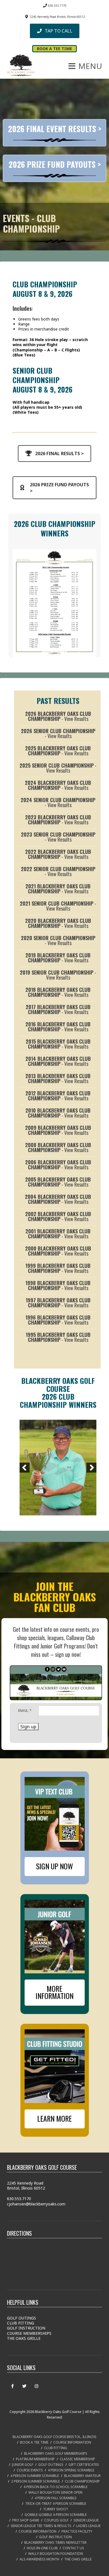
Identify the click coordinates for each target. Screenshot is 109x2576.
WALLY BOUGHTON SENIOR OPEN (55, 2492)
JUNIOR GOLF (23, 2465)
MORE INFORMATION (54, 1992)
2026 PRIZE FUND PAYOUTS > (55, 164)
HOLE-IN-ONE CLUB (42, 2548)
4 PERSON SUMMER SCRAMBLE (35, 2476)
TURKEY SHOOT (56, 2509)
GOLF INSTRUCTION (26, 2328)
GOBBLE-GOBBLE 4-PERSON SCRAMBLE (56, 2515)
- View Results (58, 716)
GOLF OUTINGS (22, 2318)
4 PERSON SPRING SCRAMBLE (71, 2470)
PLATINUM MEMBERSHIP (35, 2459)
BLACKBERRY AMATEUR (82, 2476)
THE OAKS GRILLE (24, 2338)
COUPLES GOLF (56, 2520)
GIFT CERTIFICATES (84, 2465)
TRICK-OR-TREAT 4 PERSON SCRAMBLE (56, 2504)
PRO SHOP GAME (26, 2520)
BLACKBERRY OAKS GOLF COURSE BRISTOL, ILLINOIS (54, 2437)
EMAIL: (25, 1711)
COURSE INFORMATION (72, 2442)
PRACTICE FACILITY (77, 2531)
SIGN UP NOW (54, 1866)
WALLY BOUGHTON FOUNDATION (56, 2554)
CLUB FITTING (21, 2323)
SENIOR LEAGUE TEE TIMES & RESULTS (41, 2526)
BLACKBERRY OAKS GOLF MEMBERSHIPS (56, 2453)
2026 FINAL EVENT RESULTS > (55, 129)
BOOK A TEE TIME (34, 2442)
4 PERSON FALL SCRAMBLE (55, 2498)
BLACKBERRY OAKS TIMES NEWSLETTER (55, 2542)
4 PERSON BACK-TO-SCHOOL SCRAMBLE (55, 2487)
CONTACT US (73, 2548)
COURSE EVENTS (30, 2470)
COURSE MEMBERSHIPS (29, 2333)
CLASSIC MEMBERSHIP (77, 2459)
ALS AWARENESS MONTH (39, 2559)
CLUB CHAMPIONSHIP (82, 2481)
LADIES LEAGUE (88, 2526)
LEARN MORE (54, 2118)
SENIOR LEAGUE (86, 2520)
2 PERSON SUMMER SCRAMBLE (35, 2481)
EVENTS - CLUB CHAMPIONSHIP (31, 223)
